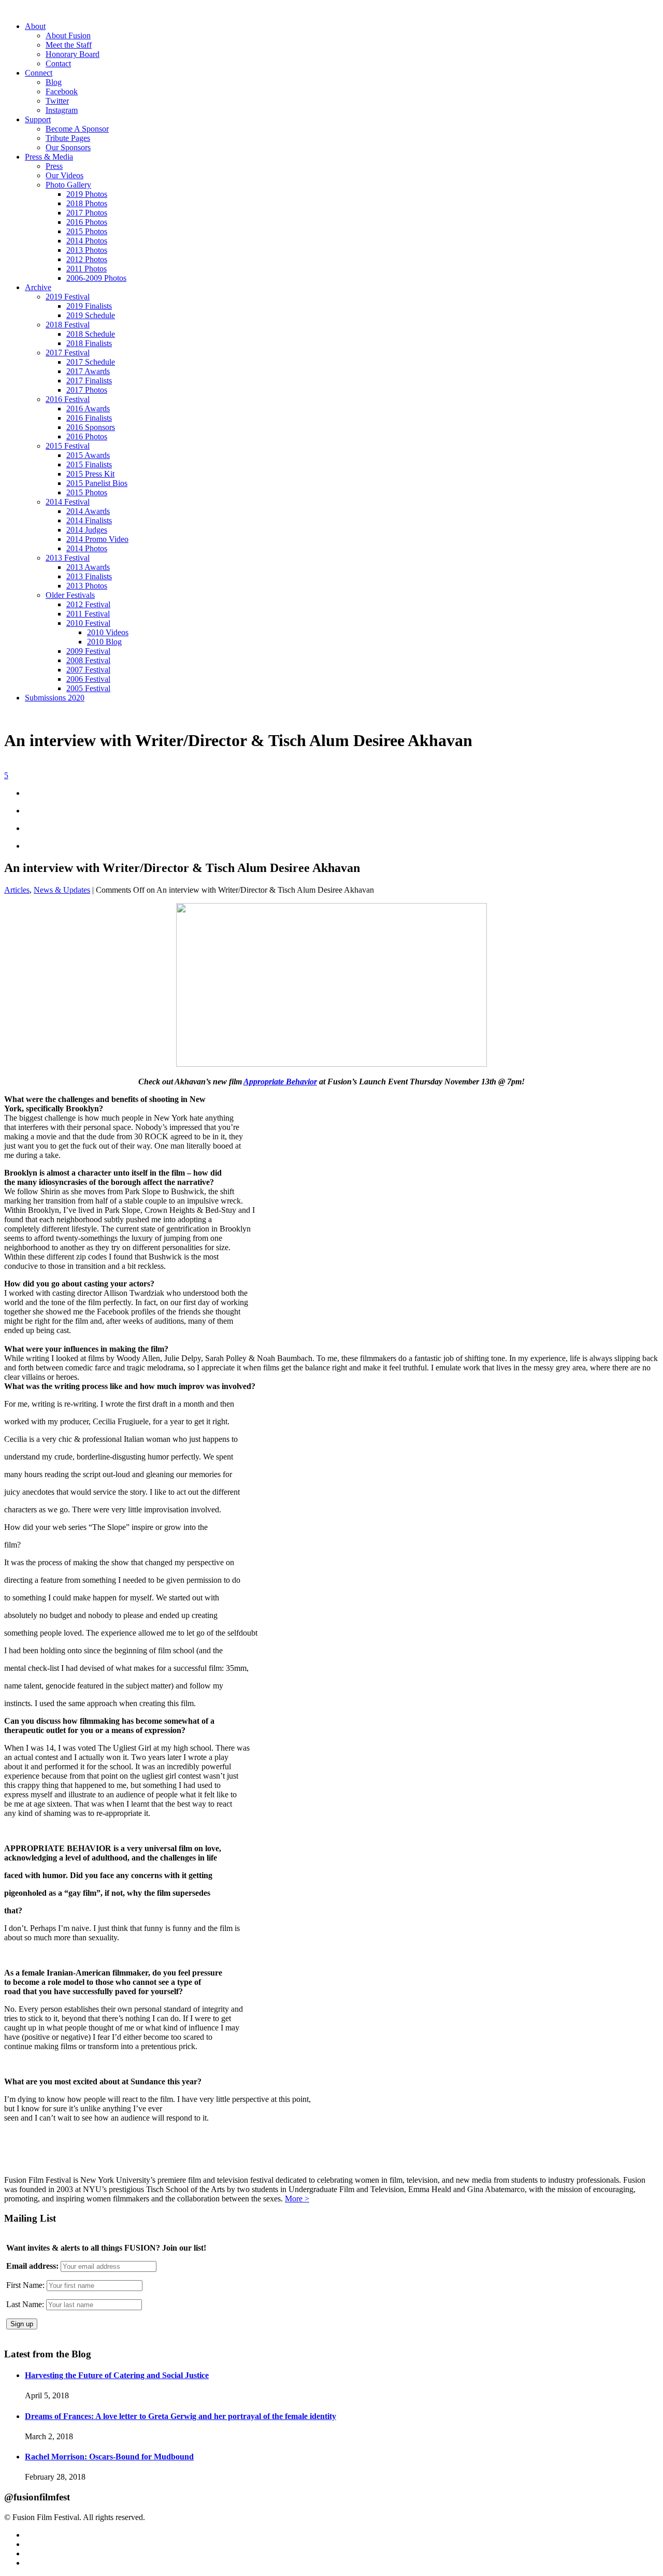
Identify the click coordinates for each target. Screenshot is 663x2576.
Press (54, 166)
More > (297, 2199)
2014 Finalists (89, 520)
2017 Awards (88, 371)
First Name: (25, 2285)
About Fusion (68, 35)
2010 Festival (88, 623)
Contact (58, 63)
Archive (38, 287)
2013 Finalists (89, 576)
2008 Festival (88, 660)
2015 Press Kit (90, 474)
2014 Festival (68, 502)
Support (38, 119)
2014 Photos (87, 241)
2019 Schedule (91, 315)
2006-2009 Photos (96, 278)
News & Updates (62, 890)
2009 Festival (88, 651)
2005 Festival (88, 688)
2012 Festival (88, 604)
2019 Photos (87, 194)
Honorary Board (73, 54)
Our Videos (64, 175)
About (35, 26)
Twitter (57, 101)
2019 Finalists (89, 306)
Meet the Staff (69, 45)
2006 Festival (88, 679)
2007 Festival (88, 670)
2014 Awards (88, 511)
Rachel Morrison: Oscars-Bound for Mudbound (109, 2457)
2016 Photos (87, 222)
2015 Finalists (89, 464)
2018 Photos (87, 203)
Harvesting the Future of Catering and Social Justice (117, 2375)
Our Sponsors (68, 147)
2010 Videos (108, 632)
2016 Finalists (89, 418)
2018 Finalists (89, 343)
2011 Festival (88, 614)
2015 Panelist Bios (97, 483)
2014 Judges (87, 530)
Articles (17, 890)
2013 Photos (87, 250)
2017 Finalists (89, 381)
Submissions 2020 (55, 698)
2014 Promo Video (97, 539)
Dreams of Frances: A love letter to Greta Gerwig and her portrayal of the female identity (181, 2416)
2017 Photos (87, 213)
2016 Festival (68, 399)
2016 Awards (88, 409)
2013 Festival (68, 558)
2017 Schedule (91, 362)
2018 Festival (68, 325)
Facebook (62, 91)
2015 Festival (68, 446)
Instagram (62, 110)
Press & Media (49, 157)
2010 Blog (104, 642)
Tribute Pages (68, 138)
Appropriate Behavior (280, 1082)
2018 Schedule (91, 334)
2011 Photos (87, 269)
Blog (54, 82)
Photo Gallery (68, 185)
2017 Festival (68, 353)
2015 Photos (87, 231)
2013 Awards (88, 567)
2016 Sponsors (91, 427)
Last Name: (25, 2304)
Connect (39, 73)
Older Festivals (70, 595)
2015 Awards (88, 455)
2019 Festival (68, 297)
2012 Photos (87, 259)
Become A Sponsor (77, 129)
